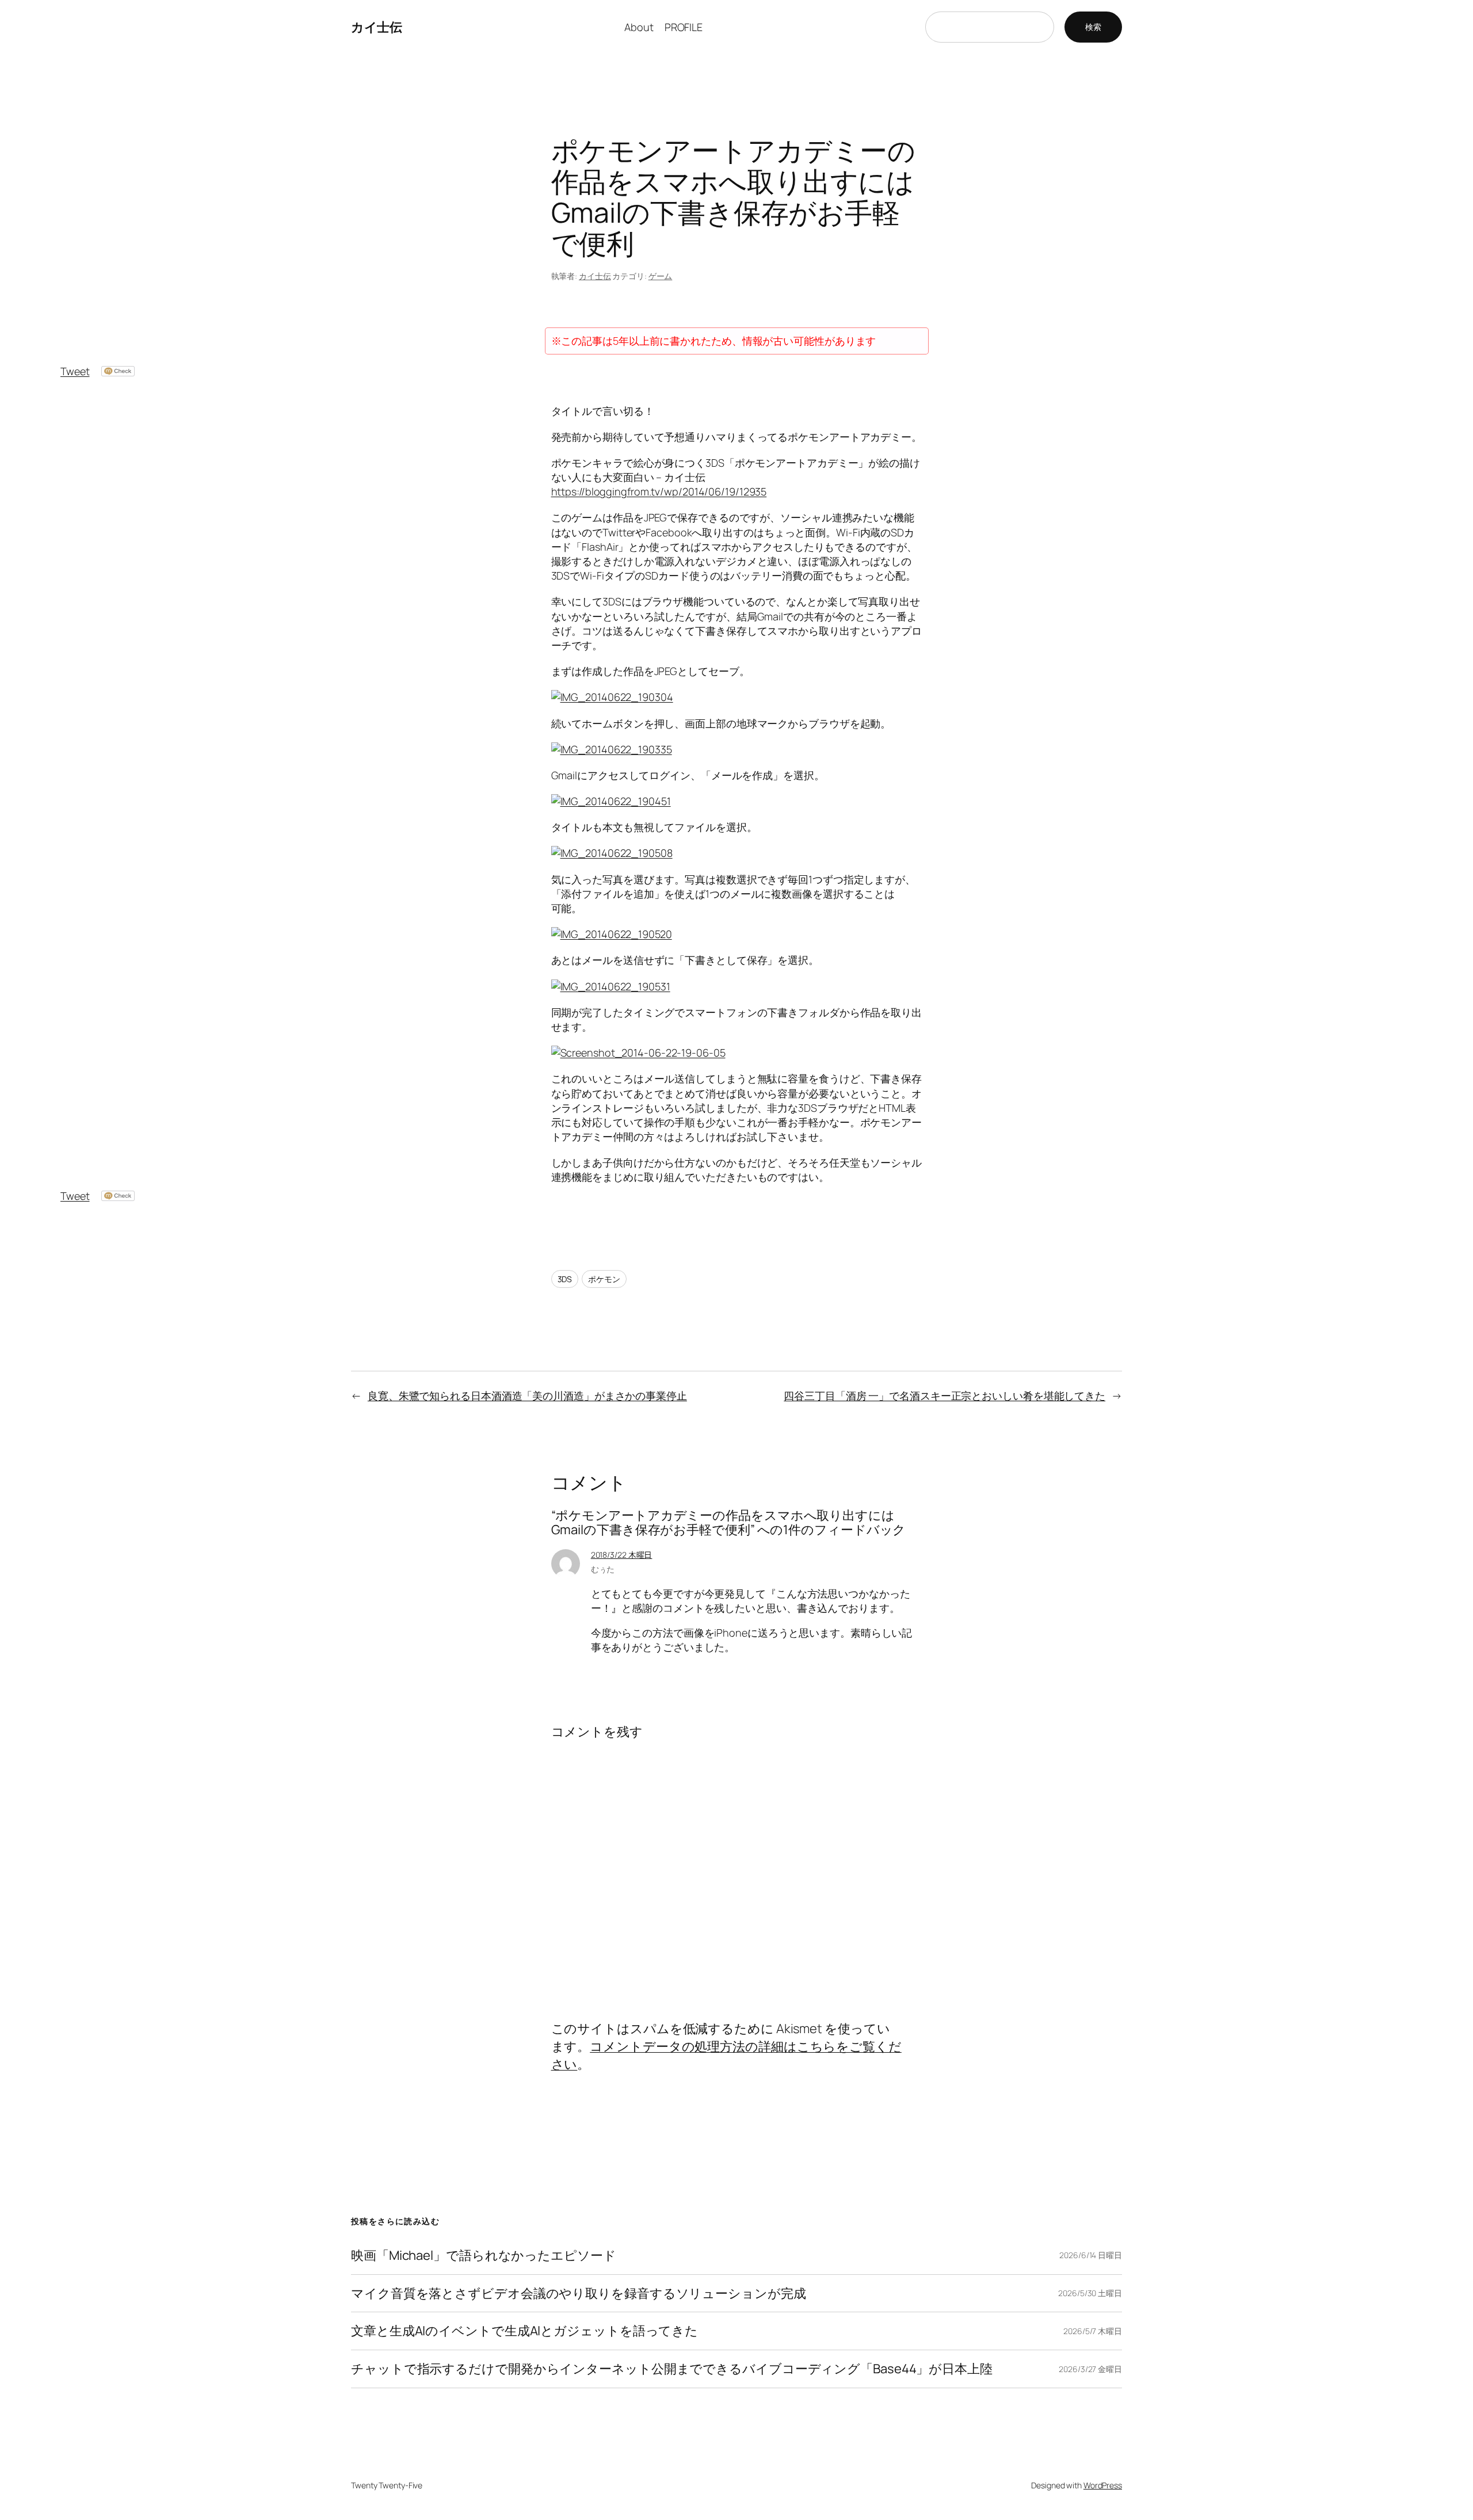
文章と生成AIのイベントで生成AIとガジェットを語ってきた (524, 2331)
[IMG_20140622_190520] (612, 934)
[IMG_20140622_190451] (611, 801)
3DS (565, 1279)
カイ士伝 (376, 27)
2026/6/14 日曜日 (1091, 2255)
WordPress (1103, 2485)
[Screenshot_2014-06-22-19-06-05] (638, 1053)
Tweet (75, 371)
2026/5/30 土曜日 (1090, 2293)
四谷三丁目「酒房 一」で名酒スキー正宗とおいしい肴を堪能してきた (945, 1396)
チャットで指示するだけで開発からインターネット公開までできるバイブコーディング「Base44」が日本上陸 (672, 2369)
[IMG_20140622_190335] (612, 749)
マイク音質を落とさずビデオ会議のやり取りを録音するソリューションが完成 (579, 2294)
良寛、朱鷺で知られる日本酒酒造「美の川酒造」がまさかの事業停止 (527, 1396)
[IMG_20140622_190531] (611, 986)
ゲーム (661, 276)
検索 (1093, 27)
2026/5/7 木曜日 (1093, 2331)
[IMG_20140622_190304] (612, 697)
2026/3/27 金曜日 (1090, 2369)
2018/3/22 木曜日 (622, 1555)
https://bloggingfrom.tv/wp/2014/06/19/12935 (659, 491)
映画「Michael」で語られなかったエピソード (484, 2256)
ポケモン (604, 1279)
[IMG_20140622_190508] (612, 853)
